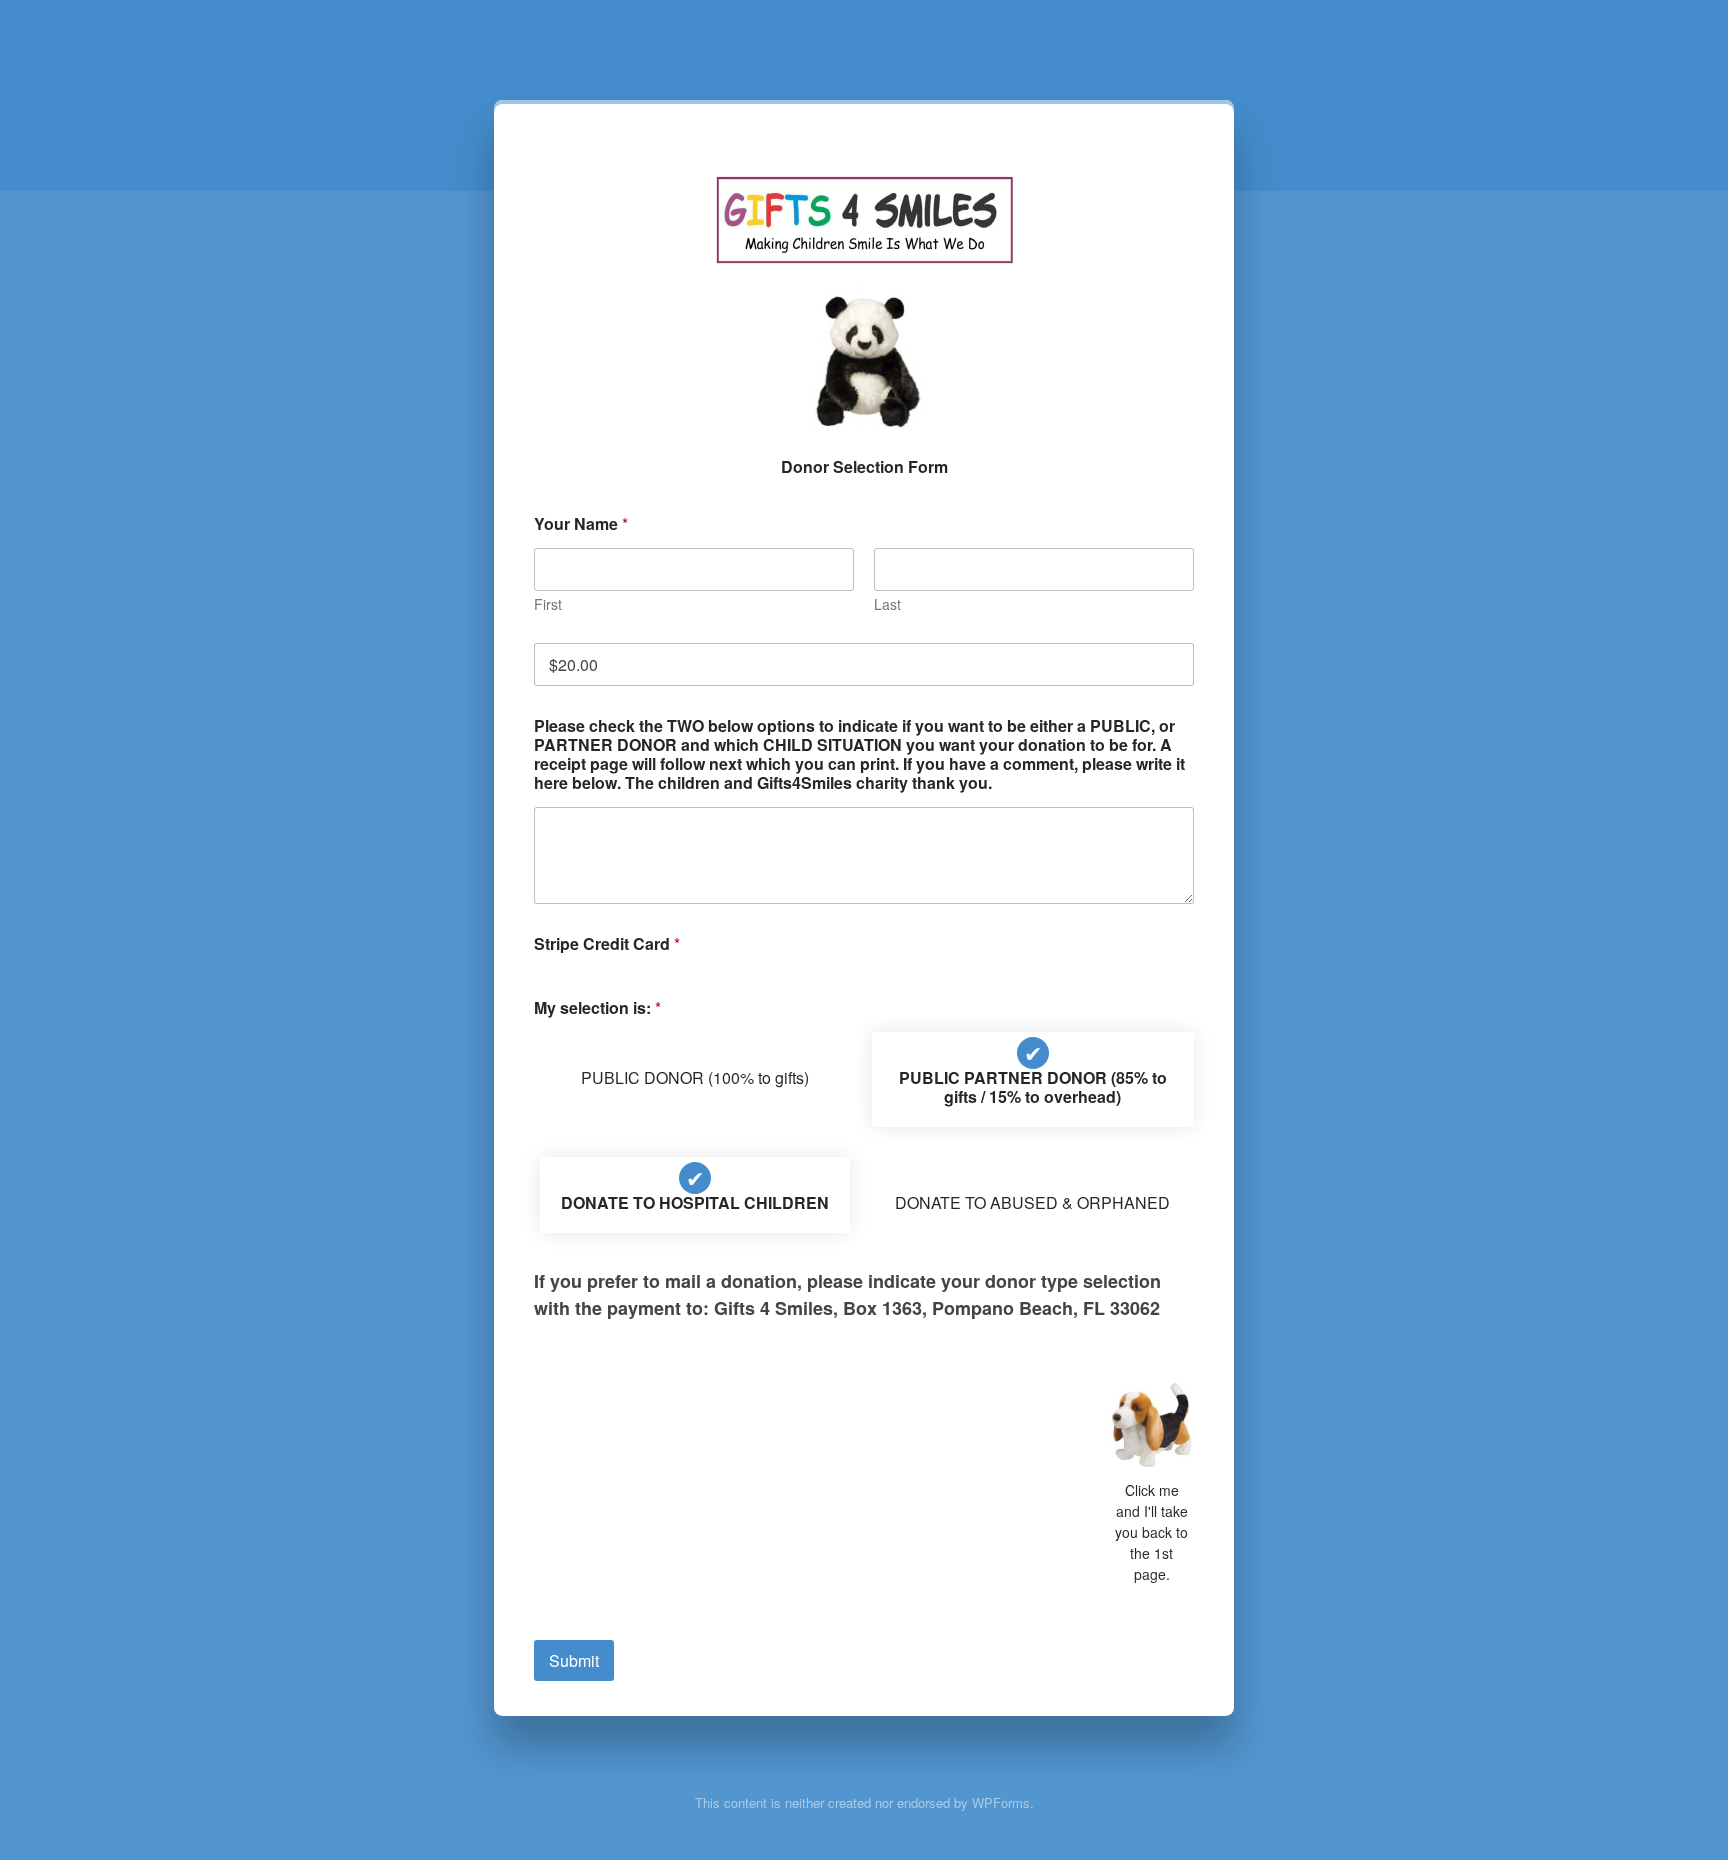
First (548, 604)
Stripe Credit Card (607, 943)
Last (887, 604)
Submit (574, 1660)
